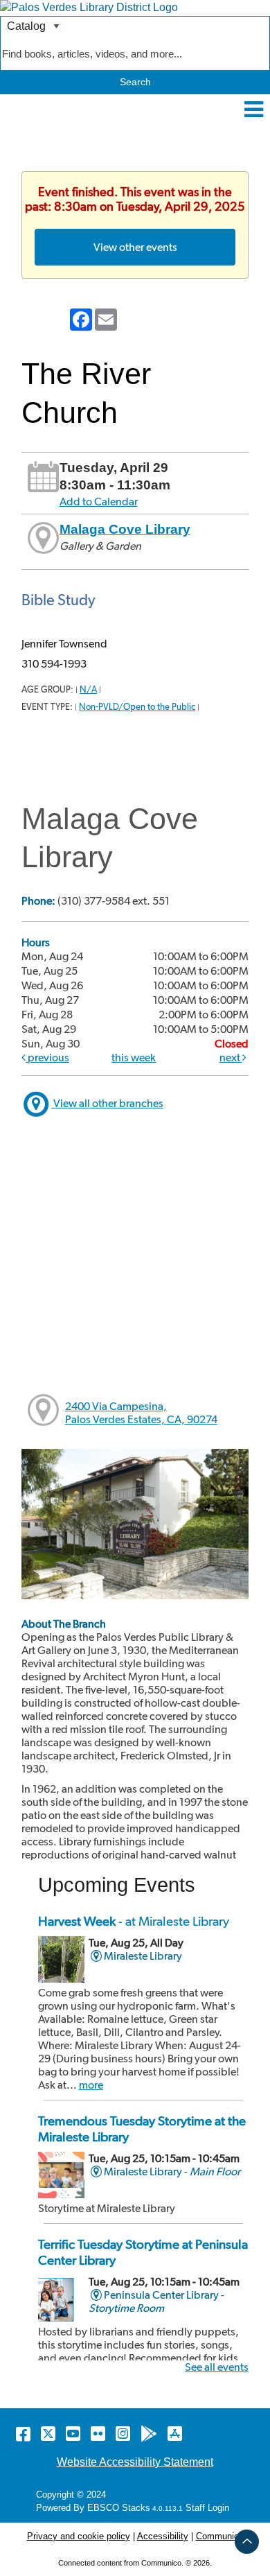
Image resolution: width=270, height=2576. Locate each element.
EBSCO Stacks (117, 2508)
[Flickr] (98, 2434)
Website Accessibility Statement (135, 2462)
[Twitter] (48, 2434)
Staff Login (207, 2508)
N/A (88, 689)
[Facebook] (23, 2434)
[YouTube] (73, 2434)
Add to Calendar (99, 502)
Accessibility (163, 2536)
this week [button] (134, 1058)
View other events (135, 247)
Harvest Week (134, 1921)
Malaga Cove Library (125, 529)
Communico (220, 2536)
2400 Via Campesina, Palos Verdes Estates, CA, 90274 (141, 1413)
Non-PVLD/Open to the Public (137, 707)
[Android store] (149, 2434)
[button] (254, 110)
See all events (217, 2367)
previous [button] (47, 1058)
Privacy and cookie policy (79, 2536)
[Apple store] (175, 2434)
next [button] (231, 1058)
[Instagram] (123, 2434)
